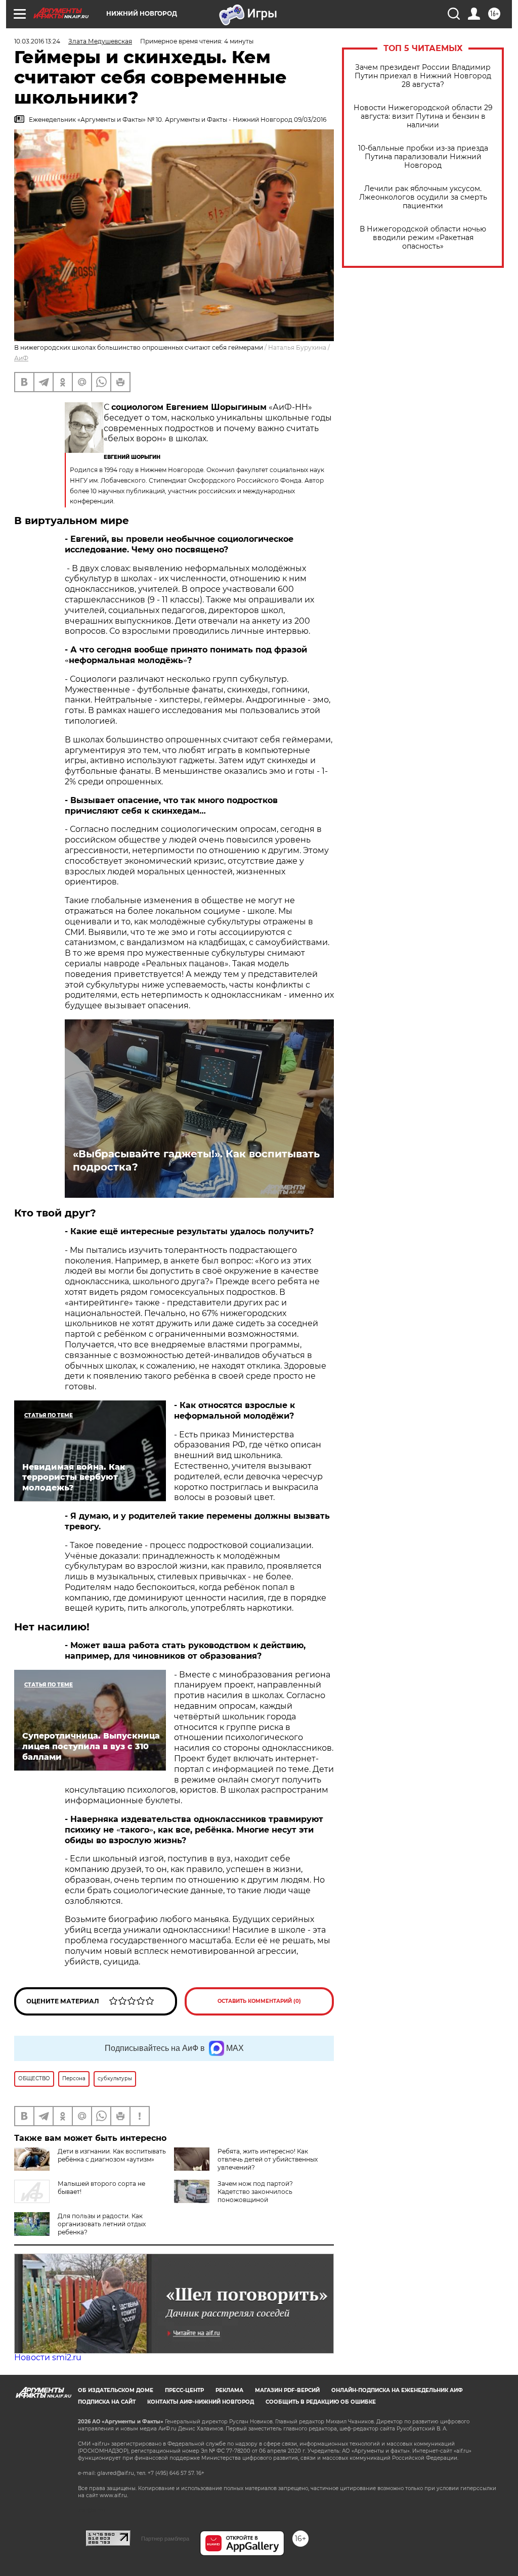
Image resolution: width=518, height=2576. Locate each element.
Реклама (229, 2390)
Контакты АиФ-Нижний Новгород (201, 2402)
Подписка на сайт (107, 2402)
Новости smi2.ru (48, 2357)
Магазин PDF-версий (287, 2390)
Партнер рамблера (165, 2539)
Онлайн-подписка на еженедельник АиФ (397, 2390)
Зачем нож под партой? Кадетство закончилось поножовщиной (255, 2192)
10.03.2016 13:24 (37, 41)
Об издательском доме (116, 2390)
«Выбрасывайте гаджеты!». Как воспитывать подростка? (196, 1160)
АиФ (21, 358)
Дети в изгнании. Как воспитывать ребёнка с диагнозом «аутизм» (112, 2155)
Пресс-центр (184, 2390)
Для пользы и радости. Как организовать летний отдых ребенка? (102, 2224)
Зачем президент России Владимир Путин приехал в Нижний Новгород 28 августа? (423, 76)
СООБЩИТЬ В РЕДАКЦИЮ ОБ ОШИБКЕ (321, 2402)
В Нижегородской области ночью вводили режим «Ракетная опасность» (423, 238)
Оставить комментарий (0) (259, 2001)
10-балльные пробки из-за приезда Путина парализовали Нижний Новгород (423, 157)
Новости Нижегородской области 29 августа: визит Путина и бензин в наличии (423, 116)
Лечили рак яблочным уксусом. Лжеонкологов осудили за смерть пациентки (423, 197)
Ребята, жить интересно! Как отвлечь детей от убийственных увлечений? (268, 2159)
